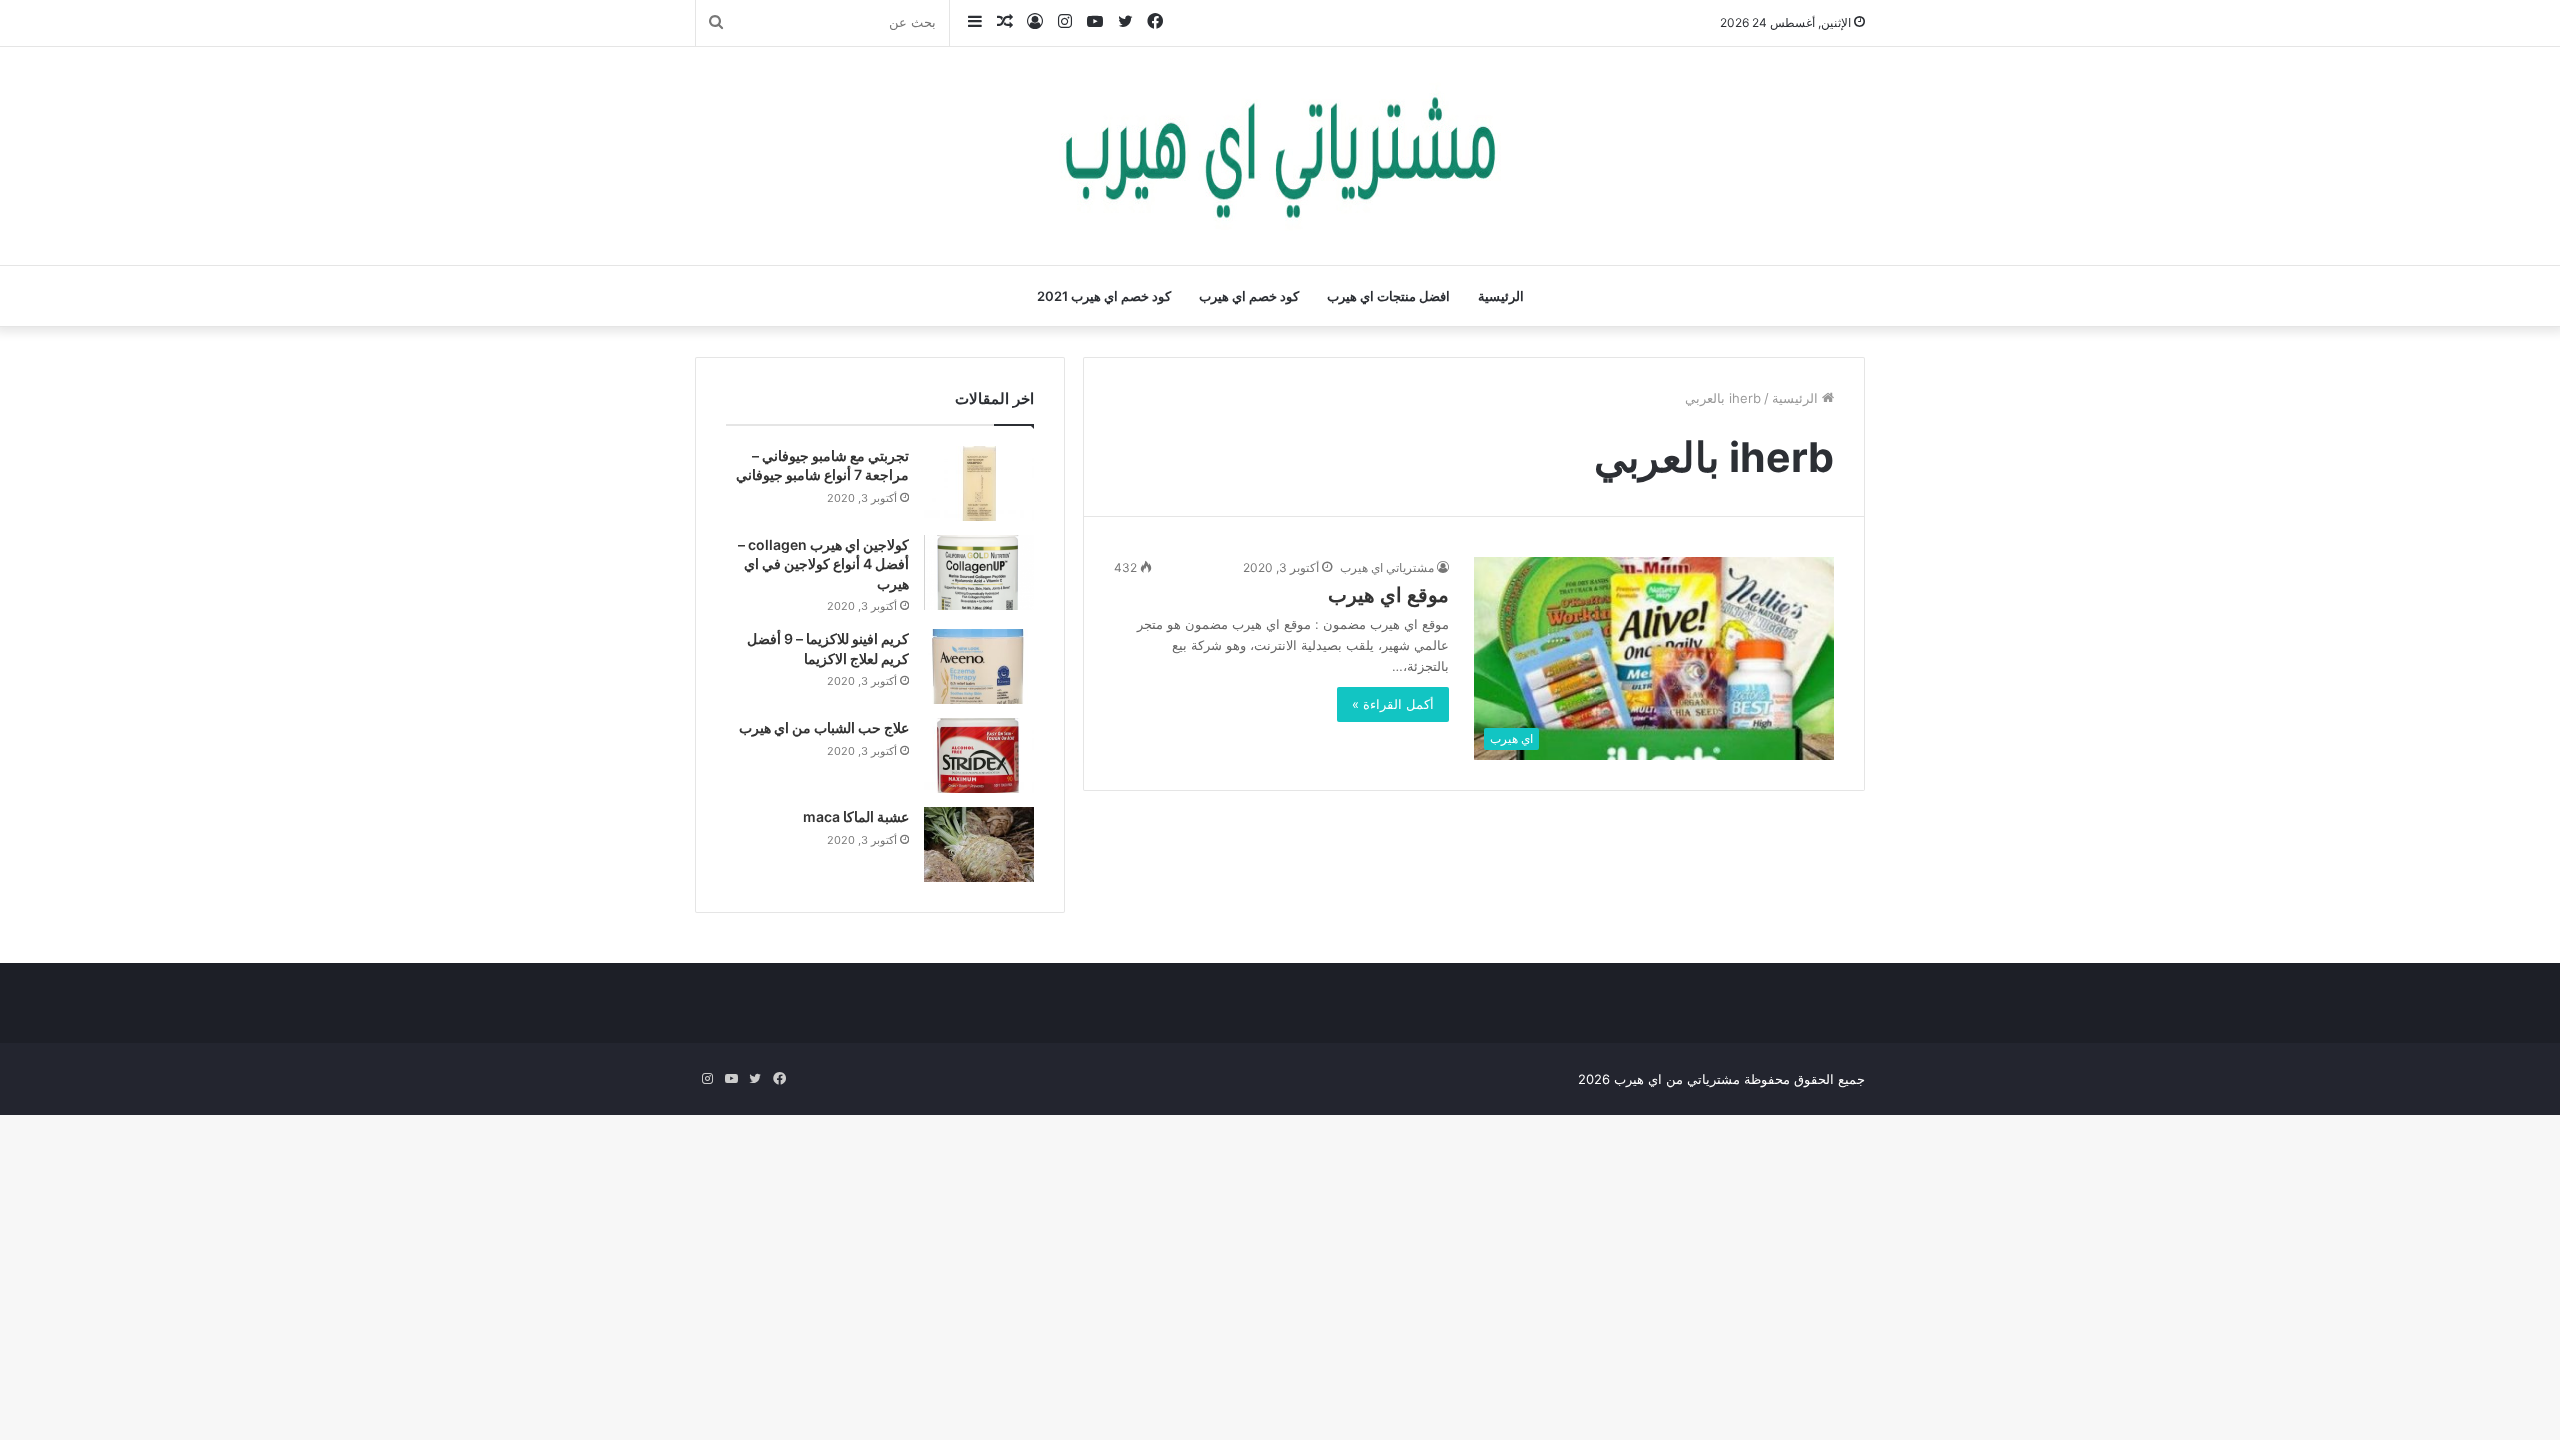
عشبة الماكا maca (856, 816)
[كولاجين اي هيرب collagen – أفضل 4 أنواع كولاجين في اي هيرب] (979, 572)
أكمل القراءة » (1393, 704)
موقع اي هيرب (1388, 595)
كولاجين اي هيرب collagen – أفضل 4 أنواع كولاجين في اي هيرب (823, 564)
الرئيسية (1501, 296)
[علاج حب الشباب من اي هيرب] (979, 755)
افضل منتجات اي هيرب (1388, 296)
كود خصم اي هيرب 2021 (1104, 296)
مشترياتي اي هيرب (1387, 567)
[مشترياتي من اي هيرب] (1280, 156)
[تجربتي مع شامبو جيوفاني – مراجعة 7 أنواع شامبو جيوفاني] (979, 483)
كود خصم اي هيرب (1249, 296)
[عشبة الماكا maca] (979, 844)
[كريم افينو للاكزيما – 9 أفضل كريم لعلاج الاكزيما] (979, 666)
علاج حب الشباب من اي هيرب (824, 727)
